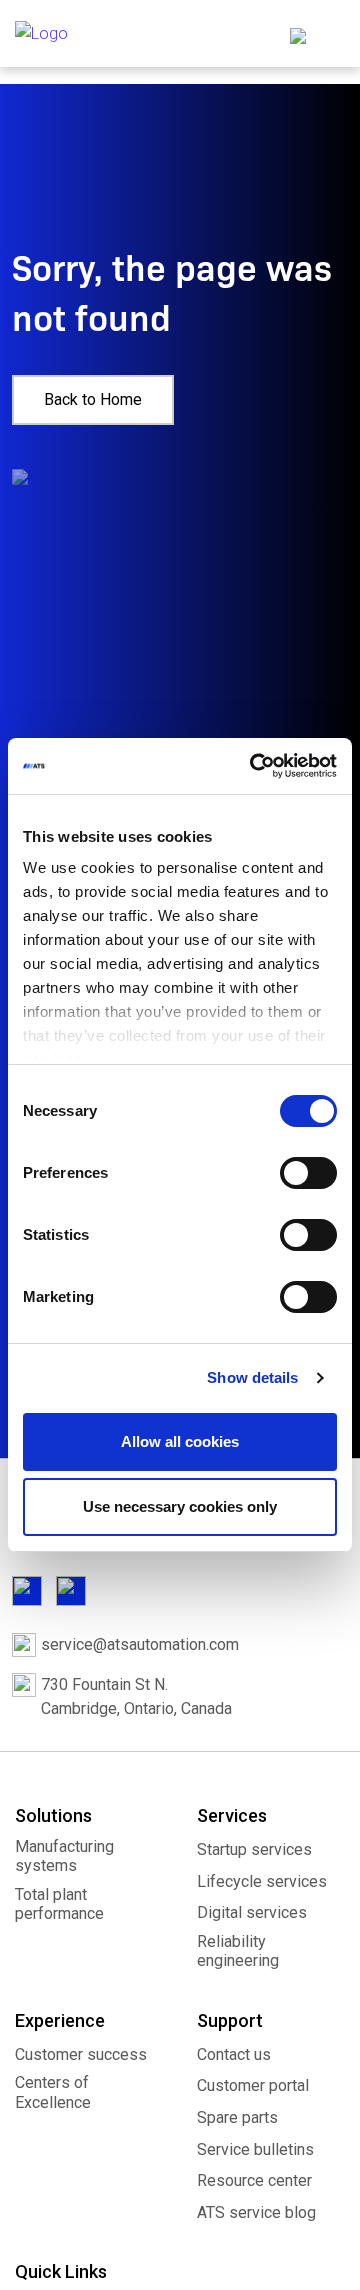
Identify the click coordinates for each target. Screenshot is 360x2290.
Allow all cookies (180, 1441)
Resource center (254, 2180)
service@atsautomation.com (140, 1644)
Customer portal (253, 2085)
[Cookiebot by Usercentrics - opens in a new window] (254, 766)
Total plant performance (59, 1904)
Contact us (234, 2054)
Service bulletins (255, 2149)
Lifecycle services (262, 1881)
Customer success (81, 2054)
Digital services (252, 1912)
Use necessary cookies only (180, 1506)
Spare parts (237, 2117)
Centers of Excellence (53, 2092)
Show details (252, 1377)
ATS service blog (256, 2212)
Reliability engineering (238, 1951)
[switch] (308, 1173)
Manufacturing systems (64, 1856)
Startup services (254, 1849)
